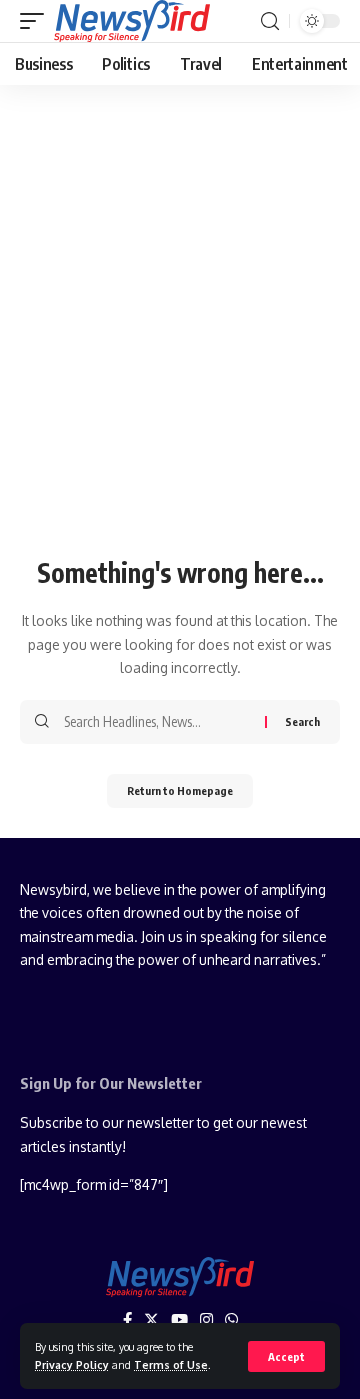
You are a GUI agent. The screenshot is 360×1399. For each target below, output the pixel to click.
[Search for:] (157, 722)
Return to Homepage (180, 790)
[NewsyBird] (132, 21)
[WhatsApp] (231, 1320)
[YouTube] (179, 1320)
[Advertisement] (180, 361)
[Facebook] (127, 1320)
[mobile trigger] (37, 21)
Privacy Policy (72, 1364)
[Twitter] (151, 1320)
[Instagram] (206, 1320)
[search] (270, 21)
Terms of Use (171, 1364)
